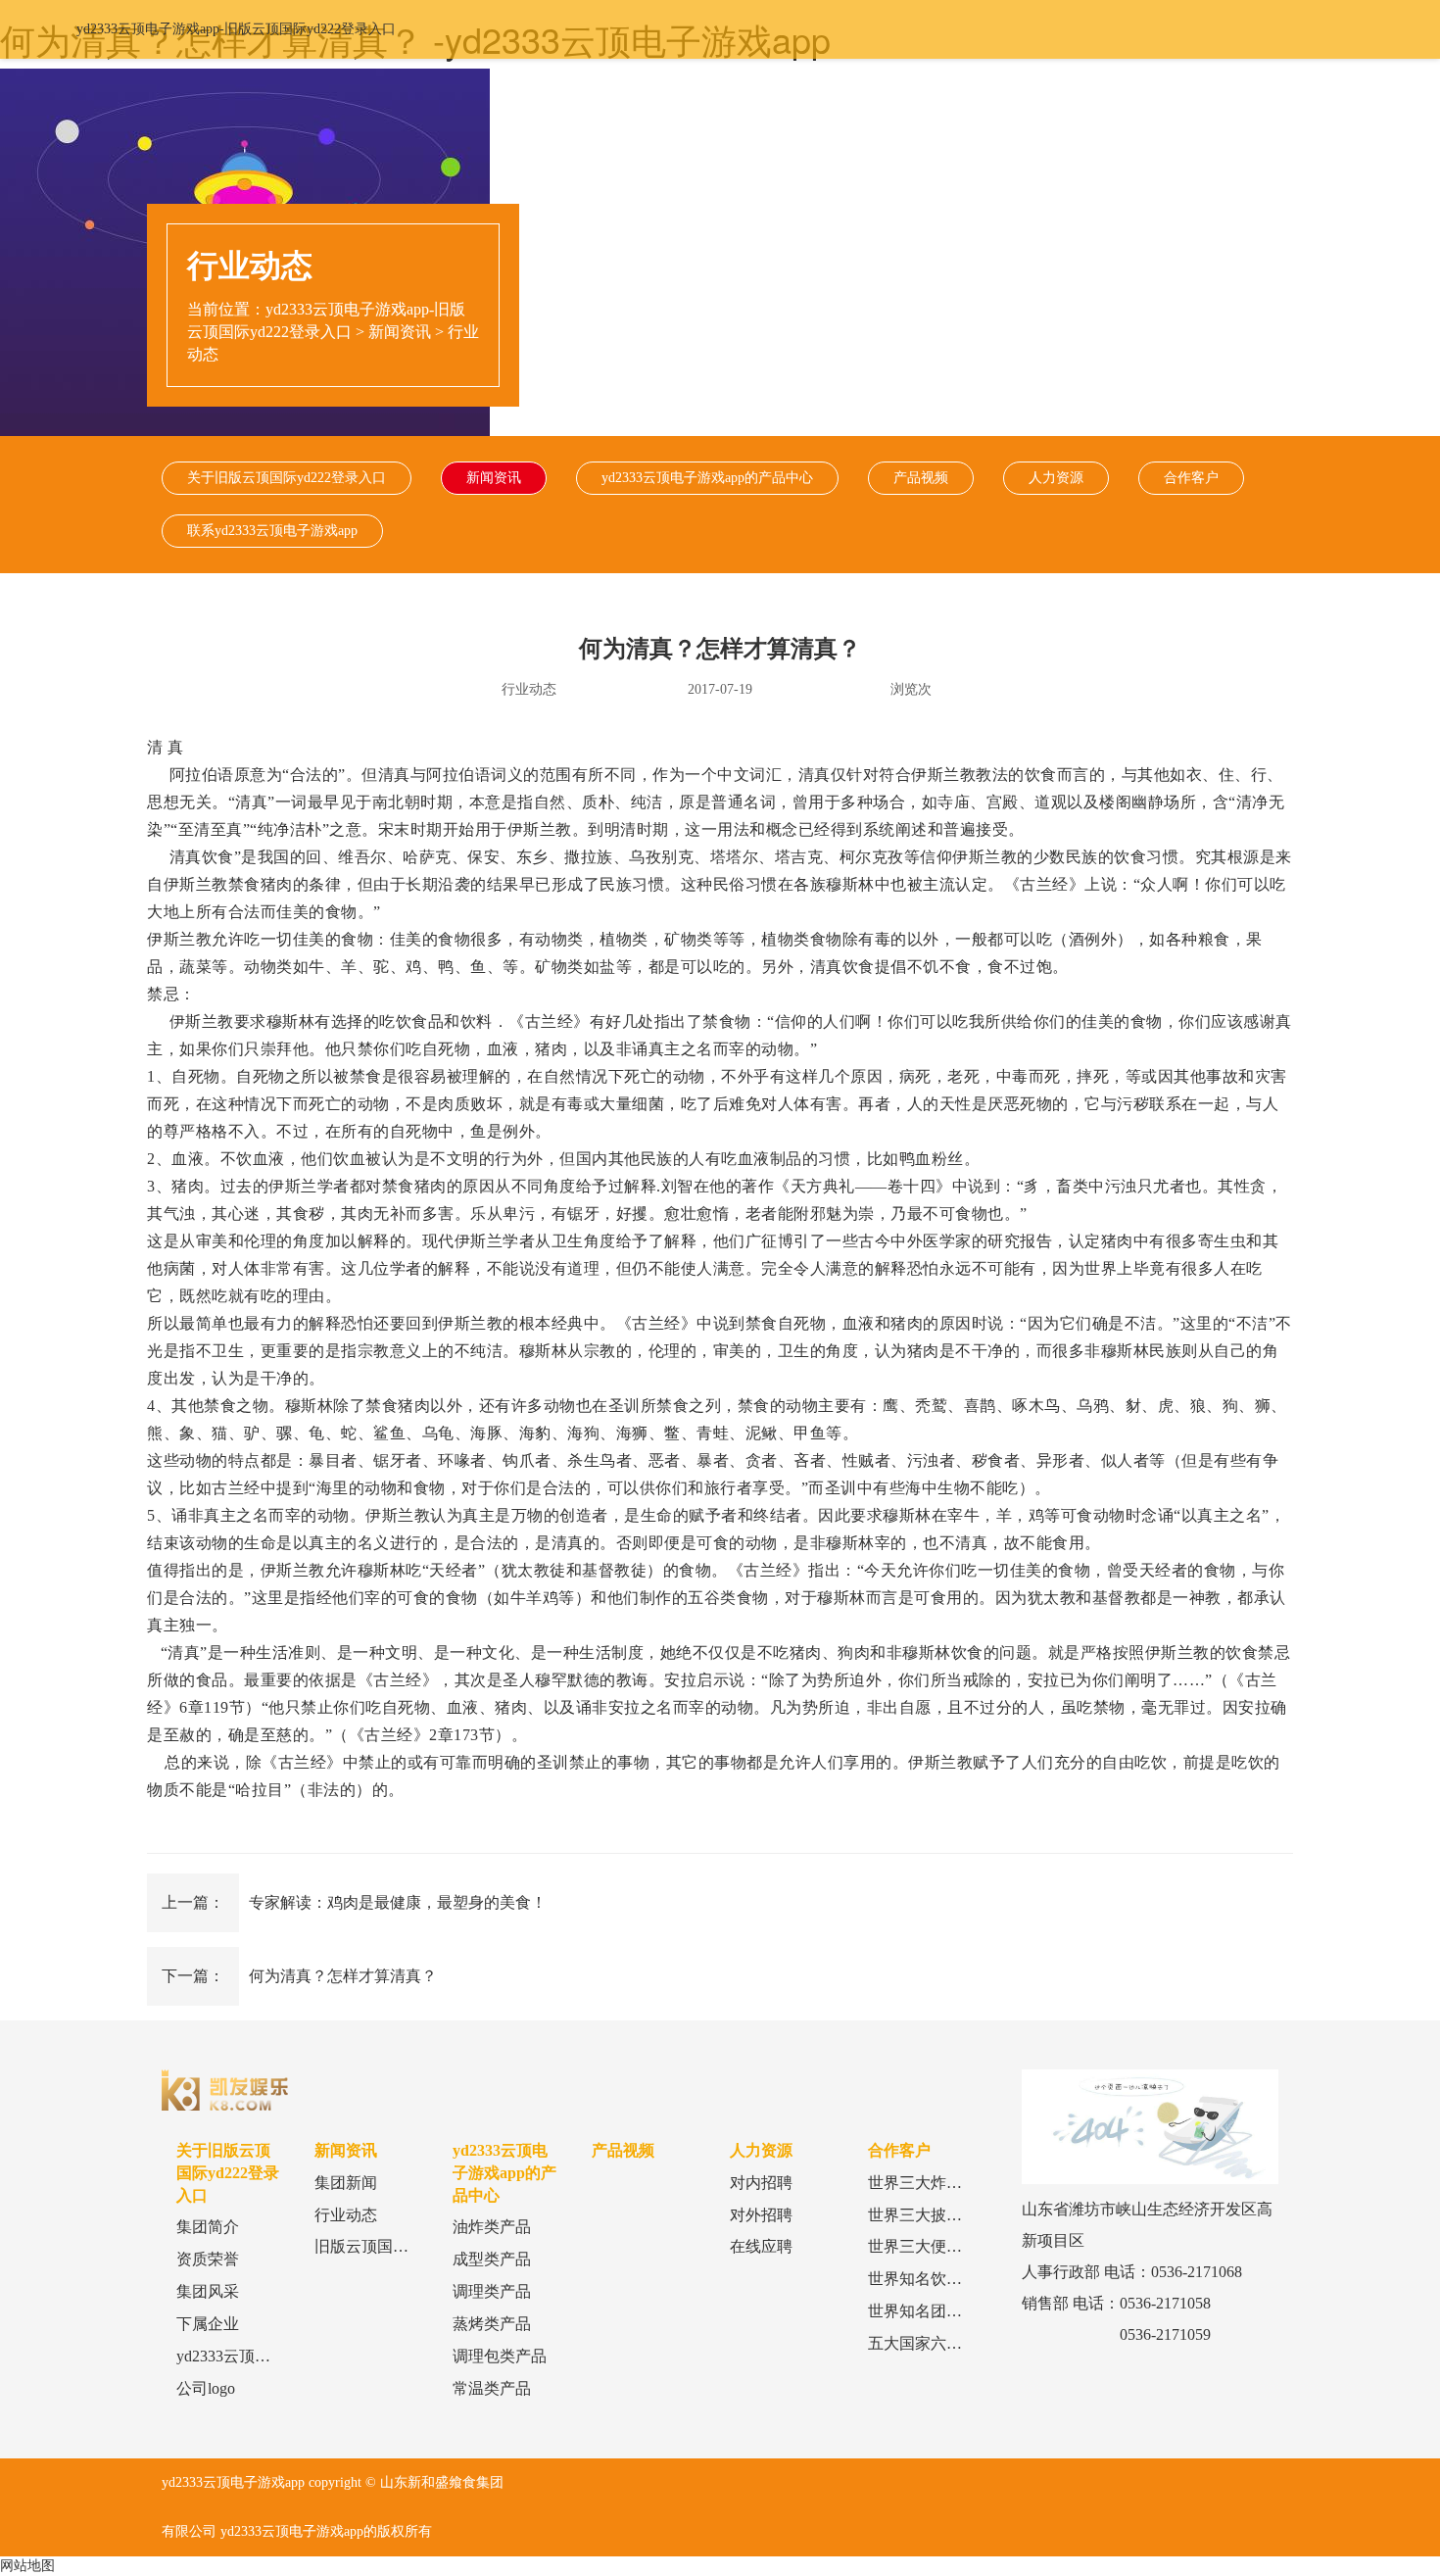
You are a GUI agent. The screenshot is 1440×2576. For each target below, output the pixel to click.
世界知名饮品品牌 (931, 2279)
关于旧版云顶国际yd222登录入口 (287, 478)
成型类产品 (492, 2259)
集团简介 (208, 2227)
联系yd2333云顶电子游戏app (272, 531)
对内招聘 (761, 2183)
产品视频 (921, 478)
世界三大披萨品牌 (931, 2215)
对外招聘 (761, 2215)
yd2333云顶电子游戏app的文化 (282, 2356)
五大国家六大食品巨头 (946, 2343)
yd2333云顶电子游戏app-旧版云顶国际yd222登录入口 (236, 29)
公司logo (206, 2388)
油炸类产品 (492, 2227)
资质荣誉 (208, 2259)
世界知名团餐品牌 (931, 2311)
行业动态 (346, 2215)
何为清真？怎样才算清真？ (343, 1976)
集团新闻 (346, 2183)
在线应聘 (761, 2246)
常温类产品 (492, 2388)
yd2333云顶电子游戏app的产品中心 (707, 478)
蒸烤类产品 (492, 2324)
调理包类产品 (500, 2356)
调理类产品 (492, 2291)
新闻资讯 (400, 332)
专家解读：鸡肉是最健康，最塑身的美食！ (398, 1902)
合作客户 (1191, 478)
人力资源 (1056, 478)
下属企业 (208, 2324)
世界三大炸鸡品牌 (931, 2183)
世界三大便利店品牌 (938, 2246)
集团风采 (208, 2291)
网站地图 (27, 2566)
